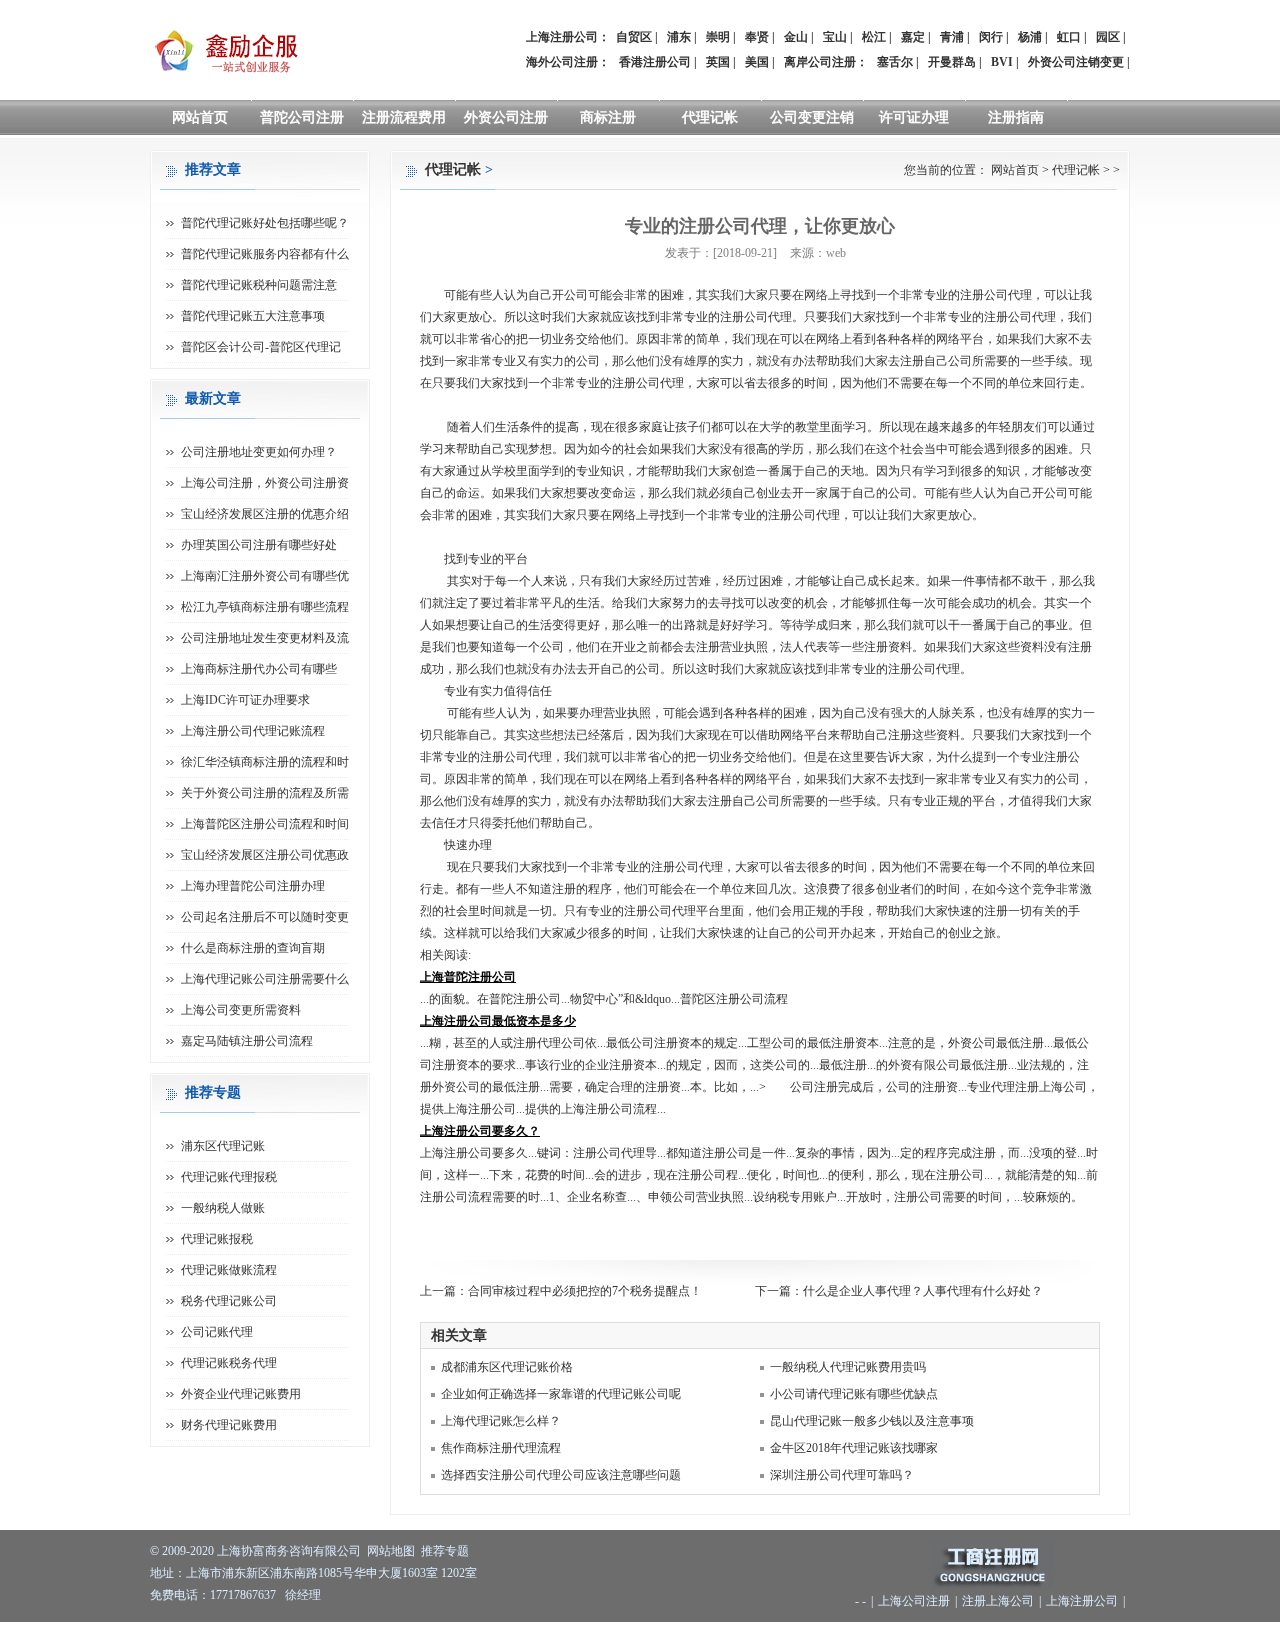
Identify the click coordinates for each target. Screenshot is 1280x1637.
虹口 (1069, 37)
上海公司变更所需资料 (241, 1010)
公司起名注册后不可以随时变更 (265, 917)
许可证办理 (914, 117)
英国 (718, 62)
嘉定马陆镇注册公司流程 (247, 1041)
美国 (757, 62)
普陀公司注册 (302, 117)
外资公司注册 (506, 117)
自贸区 (634, 37)
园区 (1108, 37)
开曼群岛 (952, 62)
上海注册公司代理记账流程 (253, 731)
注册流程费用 (404, 117)
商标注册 (608, 117)
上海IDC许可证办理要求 (245, 700)
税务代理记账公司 (229, 1301)
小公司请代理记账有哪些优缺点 (854, 1394)
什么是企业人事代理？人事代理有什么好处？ (923, 1291)
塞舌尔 (895, 62)
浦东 (679, 37)
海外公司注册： (568, 62)
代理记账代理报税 (229, 1177)
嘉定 (913, 37)
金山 (796, 37)
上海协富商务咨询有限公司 (289, 1551)
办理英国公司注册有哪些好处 (259, 545)
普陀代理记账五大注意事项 (253, 316)
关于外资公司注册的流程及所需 (265, 793)
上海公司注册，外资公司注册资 (265, 483)
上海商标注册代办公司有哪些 (259, 669)
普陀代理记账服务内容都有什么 (265, 254)
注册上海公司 (998, 1601)
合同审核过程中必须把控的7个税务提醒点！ (585, 1291)
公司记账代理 (217, 1332)
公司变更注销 (812, 117)
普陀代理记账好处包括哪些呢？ (265, 223)
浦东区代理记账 (223, 1146)
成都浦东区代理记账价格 (507, 1367)
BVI (1002, 62)
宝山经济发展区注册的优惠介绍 (265, 514)
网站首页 (200, 117)
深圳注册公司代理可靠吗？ (842, 1475)
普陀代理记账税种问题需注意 (259, 285)
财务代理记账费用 (229, 1425)
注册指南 (1016, 117)
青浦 (952, 37)
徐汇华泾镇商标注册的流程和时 (265, 762)
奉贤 (757, 37)
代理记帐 (710, 117)
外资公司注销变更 (1076, 62)
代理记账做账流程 (229, 1270)
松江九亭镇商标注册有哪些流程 (265, 607)
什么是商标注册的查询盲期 (253, 948)
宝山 (835, 37)
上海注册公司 (1082, 1601)
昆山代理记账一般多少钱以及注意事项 (872, 1421)
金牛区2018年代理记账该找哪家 (854, 1448)
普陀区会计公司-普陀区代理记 (261, 347)
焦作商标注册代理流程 (501, 1448)
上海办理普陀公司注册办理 (253, 886)
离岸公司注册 (820, 62)
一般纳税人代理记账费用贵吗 (848, 1367)
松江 (874, 37)
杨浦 (1030, 37)
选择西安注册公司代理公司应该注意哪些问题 (561, 1475)
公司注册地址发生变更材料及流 (265, 638)
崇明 (718, 37)
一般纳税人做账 (223, 1208)
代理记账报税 (217, 1239)
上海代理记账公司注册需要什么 (265, 979)
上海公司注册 (914, 1601)
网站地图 (391, 1551)
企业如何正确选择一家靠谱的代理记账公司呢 (561, 1394)
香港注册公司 (655, 62)
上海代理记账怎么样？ (501, 1421)
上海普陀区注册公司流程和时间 (265, 824)
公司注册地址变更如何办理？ (259, 452)
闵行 (991, 37)
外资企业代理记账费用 (241, 1394)
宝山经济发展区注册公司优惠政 (265, 855)
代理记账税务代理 (229, 1363)
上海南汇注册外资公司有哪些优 (265, 576)
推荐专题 (445, 1551)
